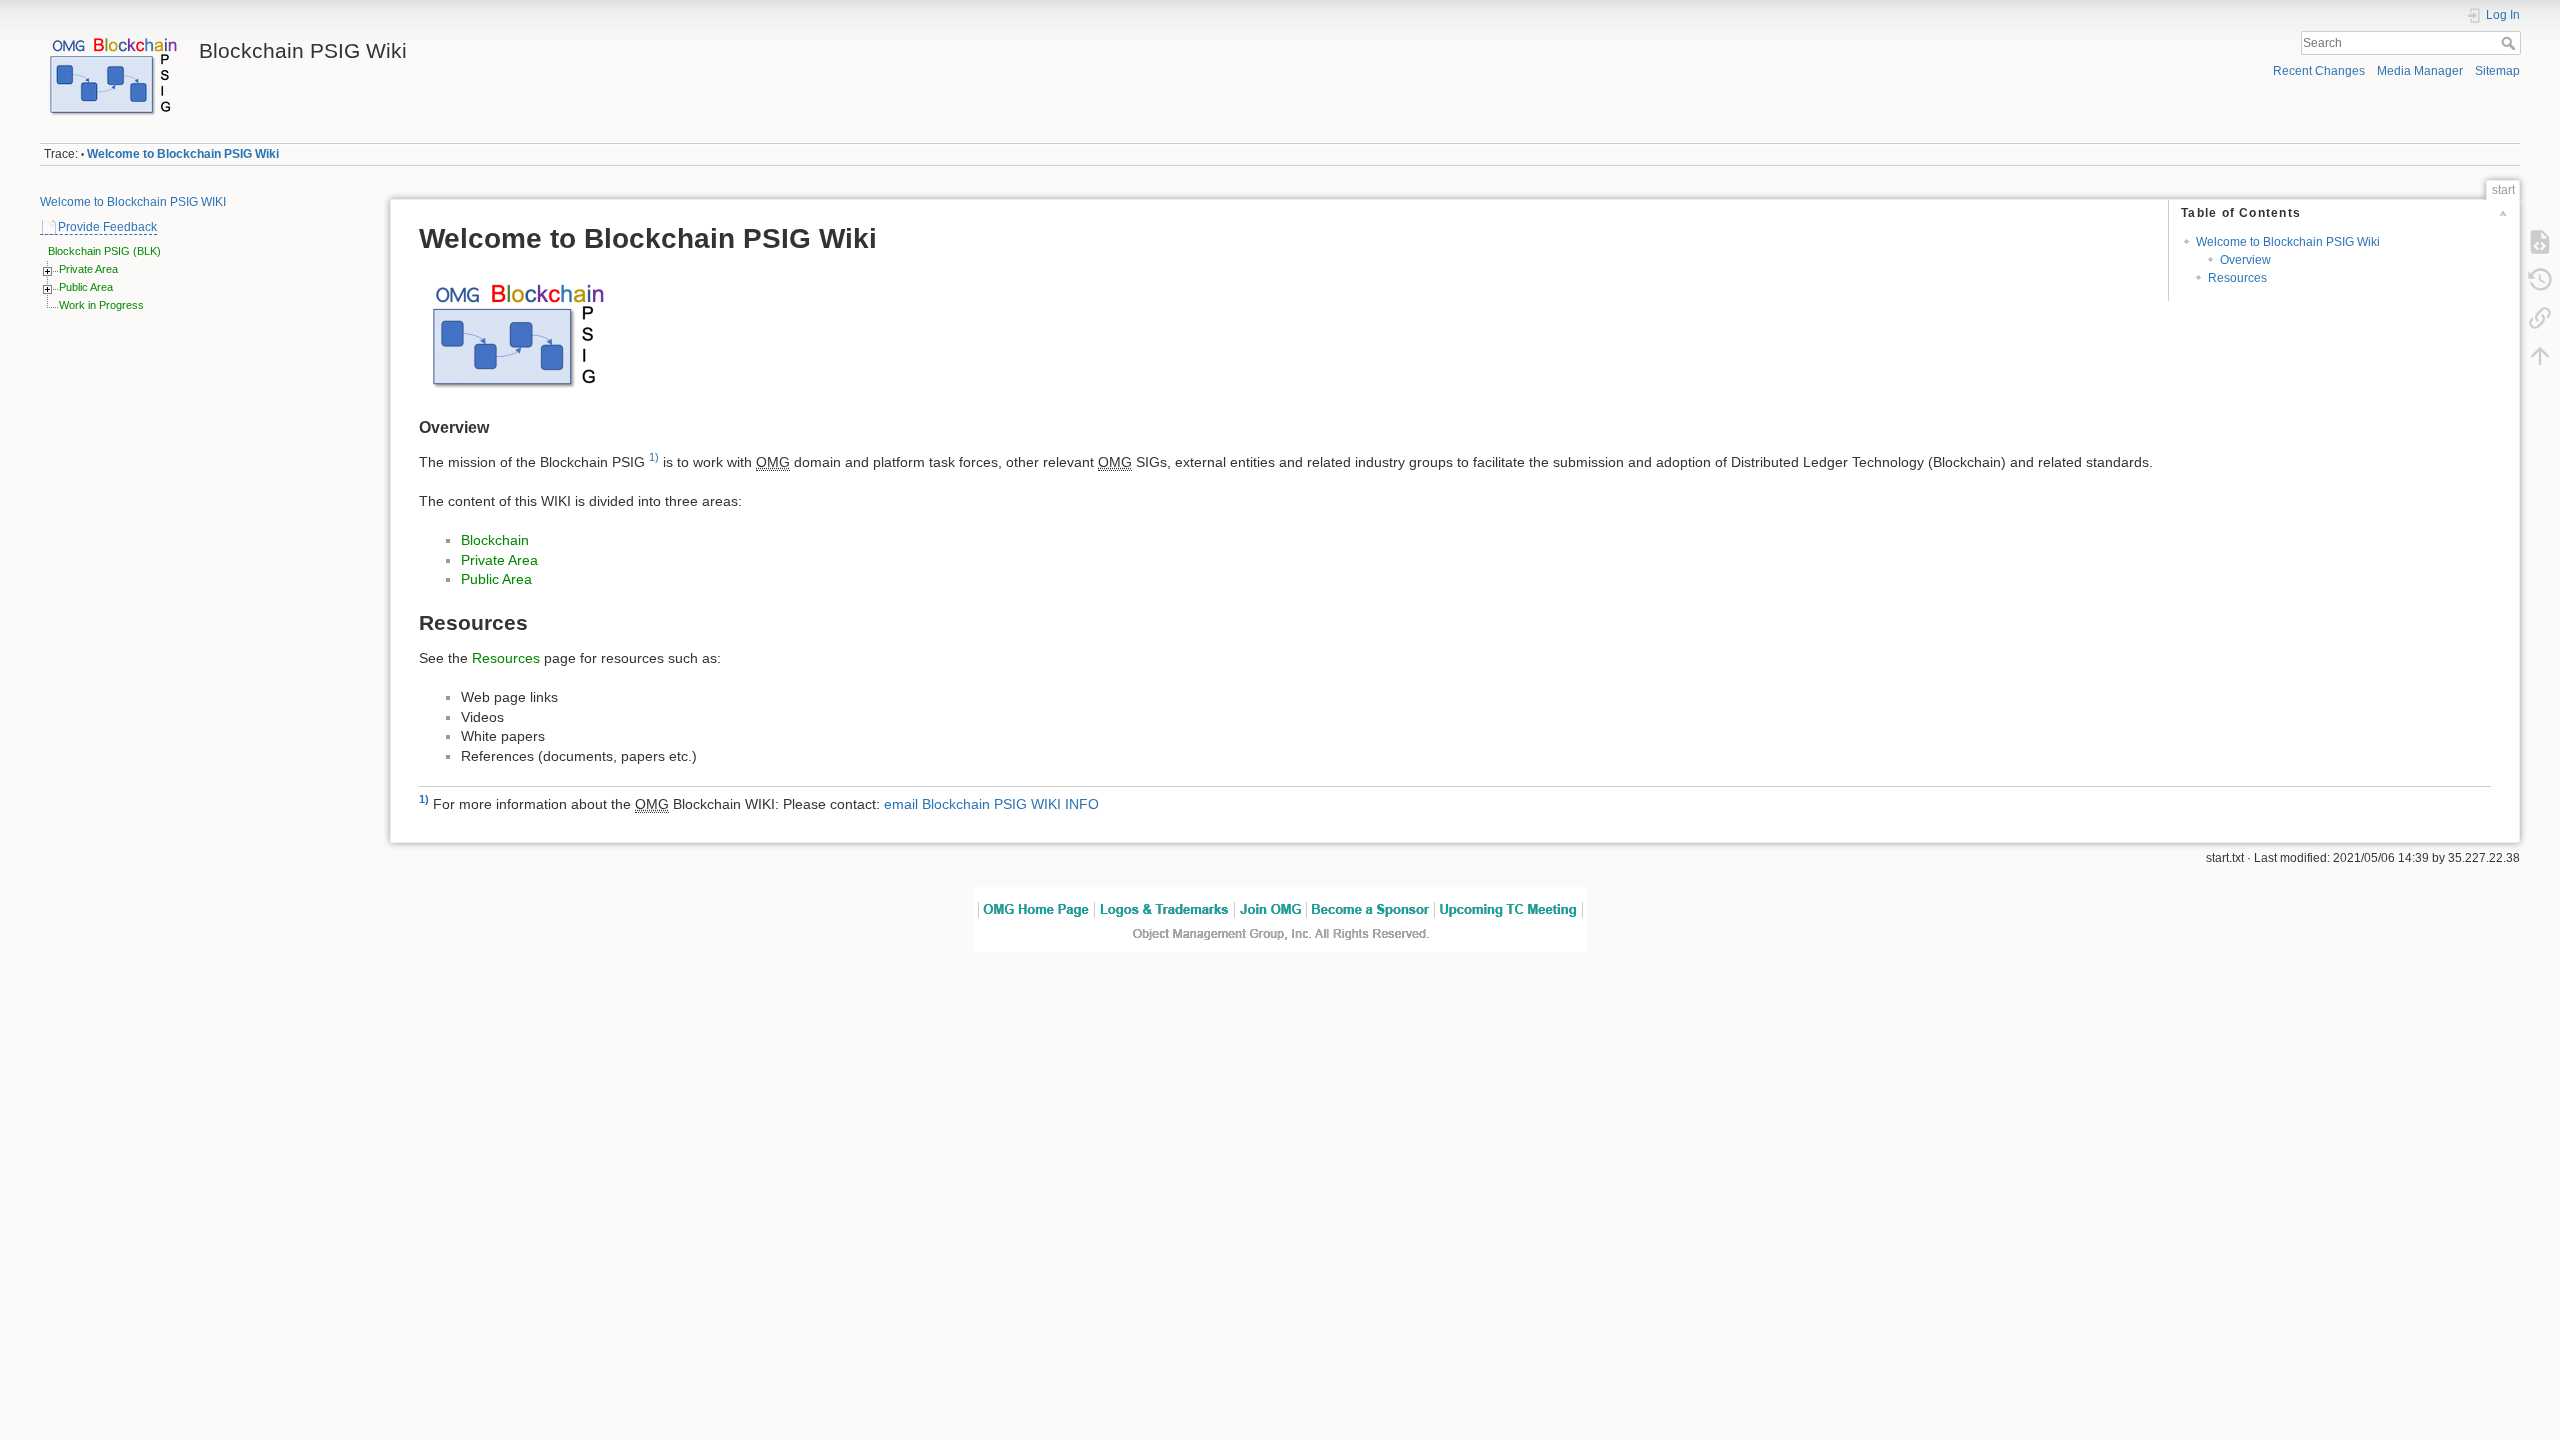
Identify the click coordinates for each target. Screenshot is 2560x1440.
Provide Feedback (107, 227)
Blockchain (495, 540)
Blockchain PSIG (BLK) (104, 251)
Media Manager (2420, 71)
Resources (2237, 278)
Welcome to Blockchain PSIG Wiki (183, 154)
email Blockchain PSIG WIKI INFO (991, 804)
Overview (2245, 260)
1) (654, 457)
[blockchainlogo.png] (519, 333)
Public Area (86, 287)
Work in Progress (101, 305)
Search (2510, 43)
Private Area (88, 269)
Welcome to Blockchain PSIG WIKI (133, 202)
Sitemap (2497, 71)
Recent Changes (2319, 71)
